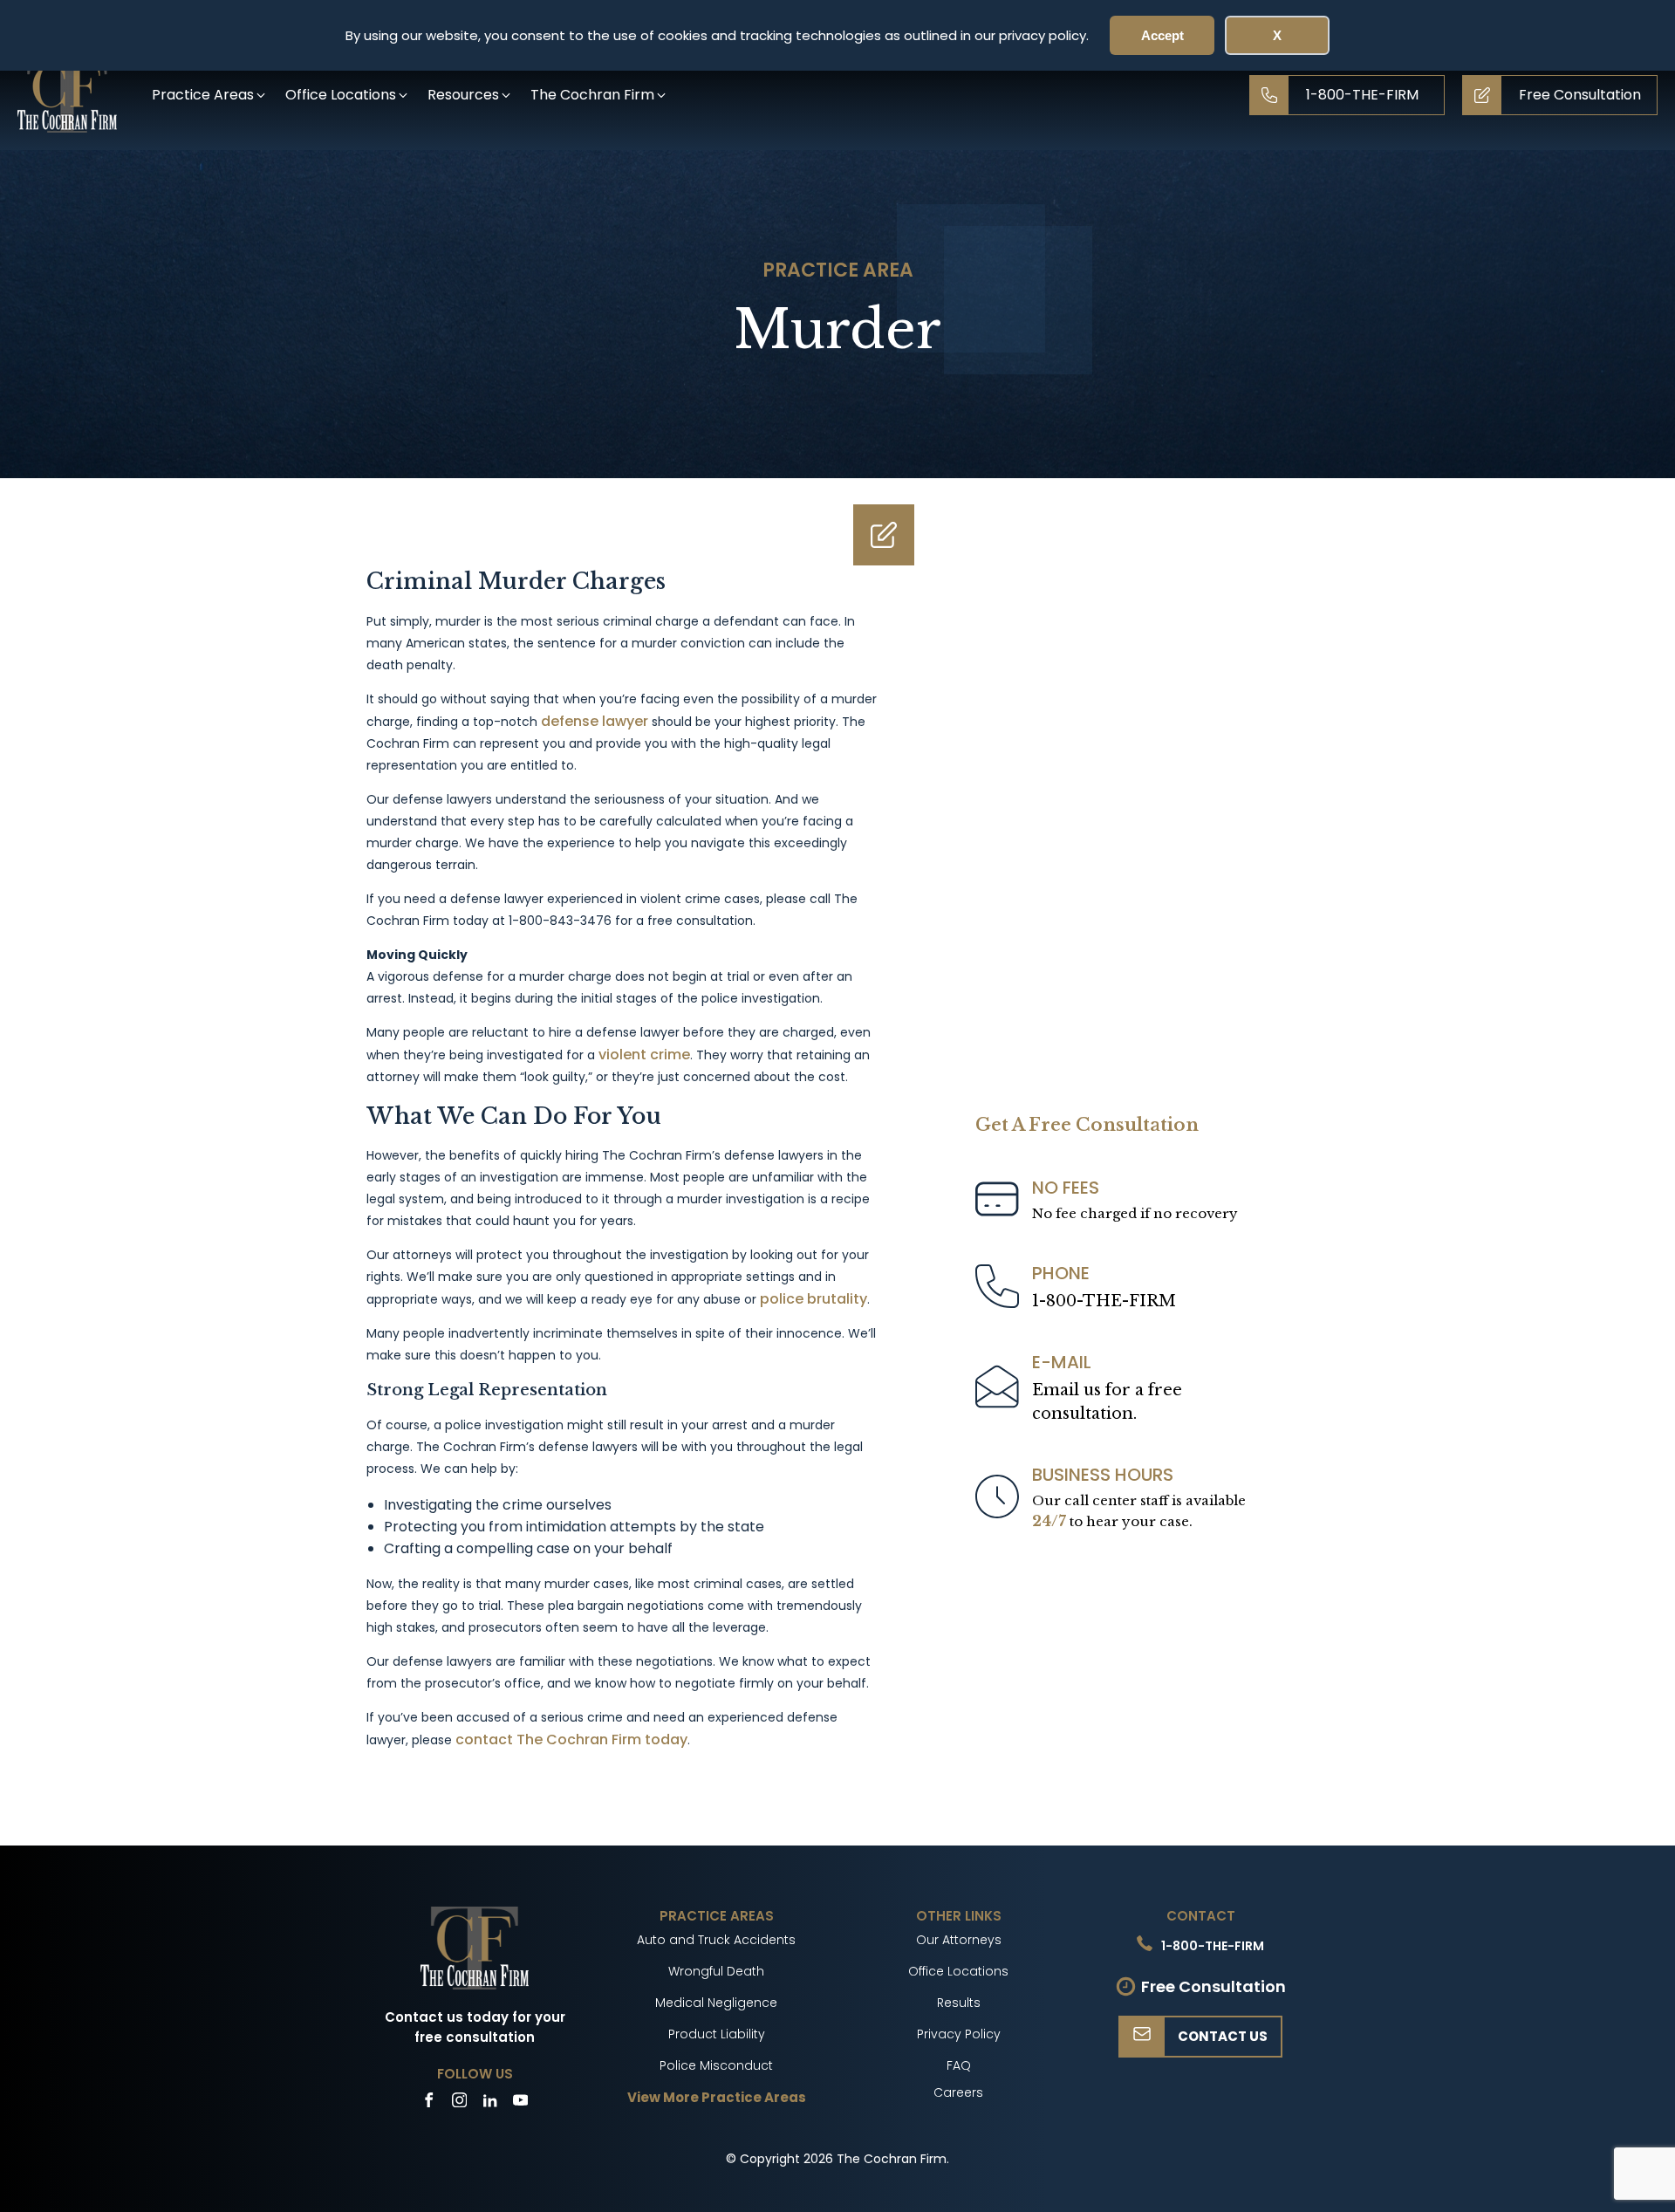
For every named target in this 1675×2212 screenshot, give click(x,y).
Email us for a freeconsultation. (1107, 1402)
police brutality (814, 1299)
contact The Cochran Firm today (571, 1739)
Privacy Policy (959, 2034)
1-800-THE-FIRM (1104, 1301)
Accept (1162, 35)
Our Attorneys (959, 1940)
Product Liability (717, 2034)
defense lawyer (595, 721)
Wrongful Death (716, 1971)
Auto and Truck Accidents (716, 1940)
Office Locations (958, 1971)
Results (959, 2003)
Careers (958, 2092)
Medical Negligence (716, 2003)
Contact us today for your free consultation (475, 2027)
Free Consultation (1214, 1986)
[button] (210, 95)
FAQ (959, 2065)
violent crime (644, 1055)
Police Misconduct (716, 2065)
